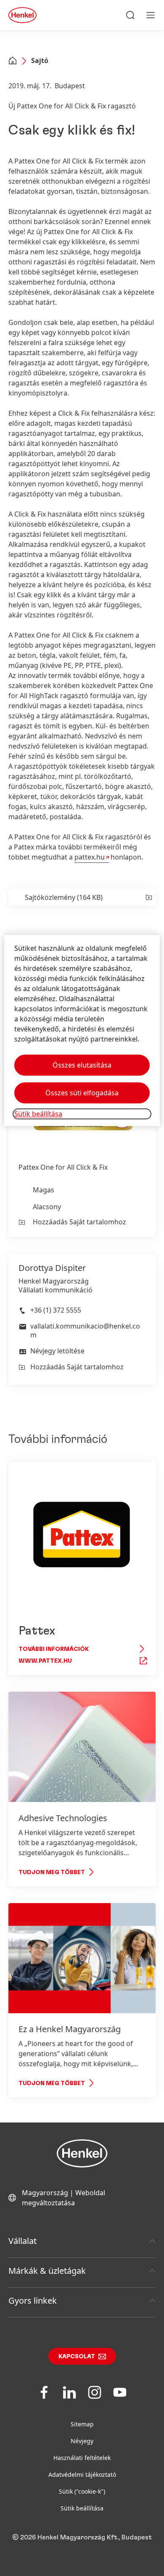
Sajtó (40, 61)
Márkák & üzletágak (47, 2271)
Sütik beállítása (82, 2508)
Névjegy (82, 2441)
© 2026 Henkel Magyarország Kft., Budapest (82, 2537)
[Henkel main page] (22, 15)
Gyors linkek (33, 2300)
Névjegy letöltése (57, 1351)
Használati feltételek (82, 2458)
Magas (44, 1190)
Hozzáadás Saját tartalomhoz (79, 1222)
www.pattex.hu (45, 1661)
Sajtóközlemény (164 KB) (64, 897)
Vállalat (22, 2241)
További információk (54, 1649)
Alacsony (47, 1207)
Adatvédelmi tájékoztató (82, 2474)
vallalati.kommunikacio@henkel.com (85, 1330)
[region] (82, 1030)
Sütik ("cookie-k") (82, 2491)
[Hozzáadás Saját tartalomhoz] (148, 897)
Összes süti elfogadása (82, 1093)
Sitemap (82, 2424)
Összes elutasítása (82, 1065)
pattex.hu (90, 857)
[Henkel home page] (13, 61)
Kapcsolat (77, 2357)
